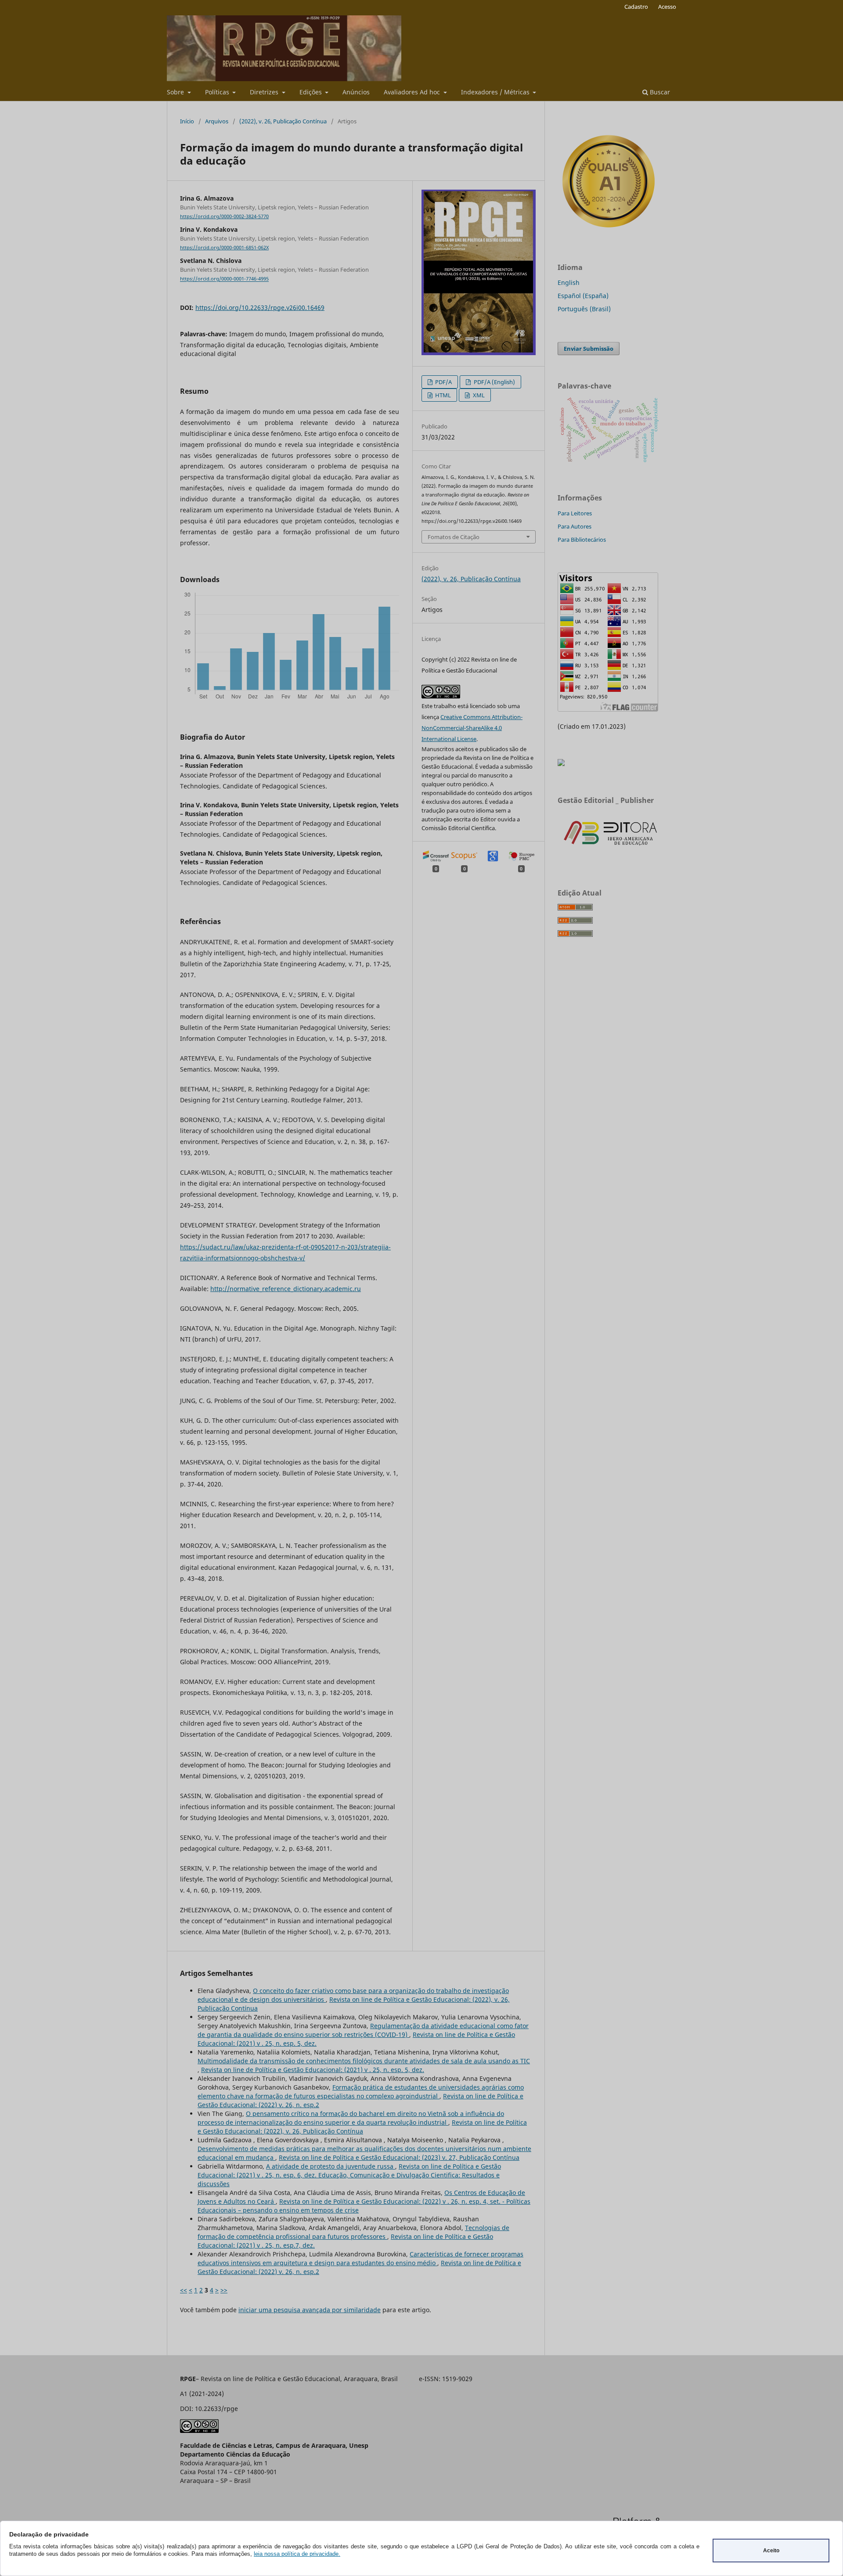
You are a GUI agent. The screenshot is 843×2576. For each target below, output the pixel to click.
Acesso (667, 7)
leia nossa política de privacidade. (297, 2554)
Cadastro (636, 7)
